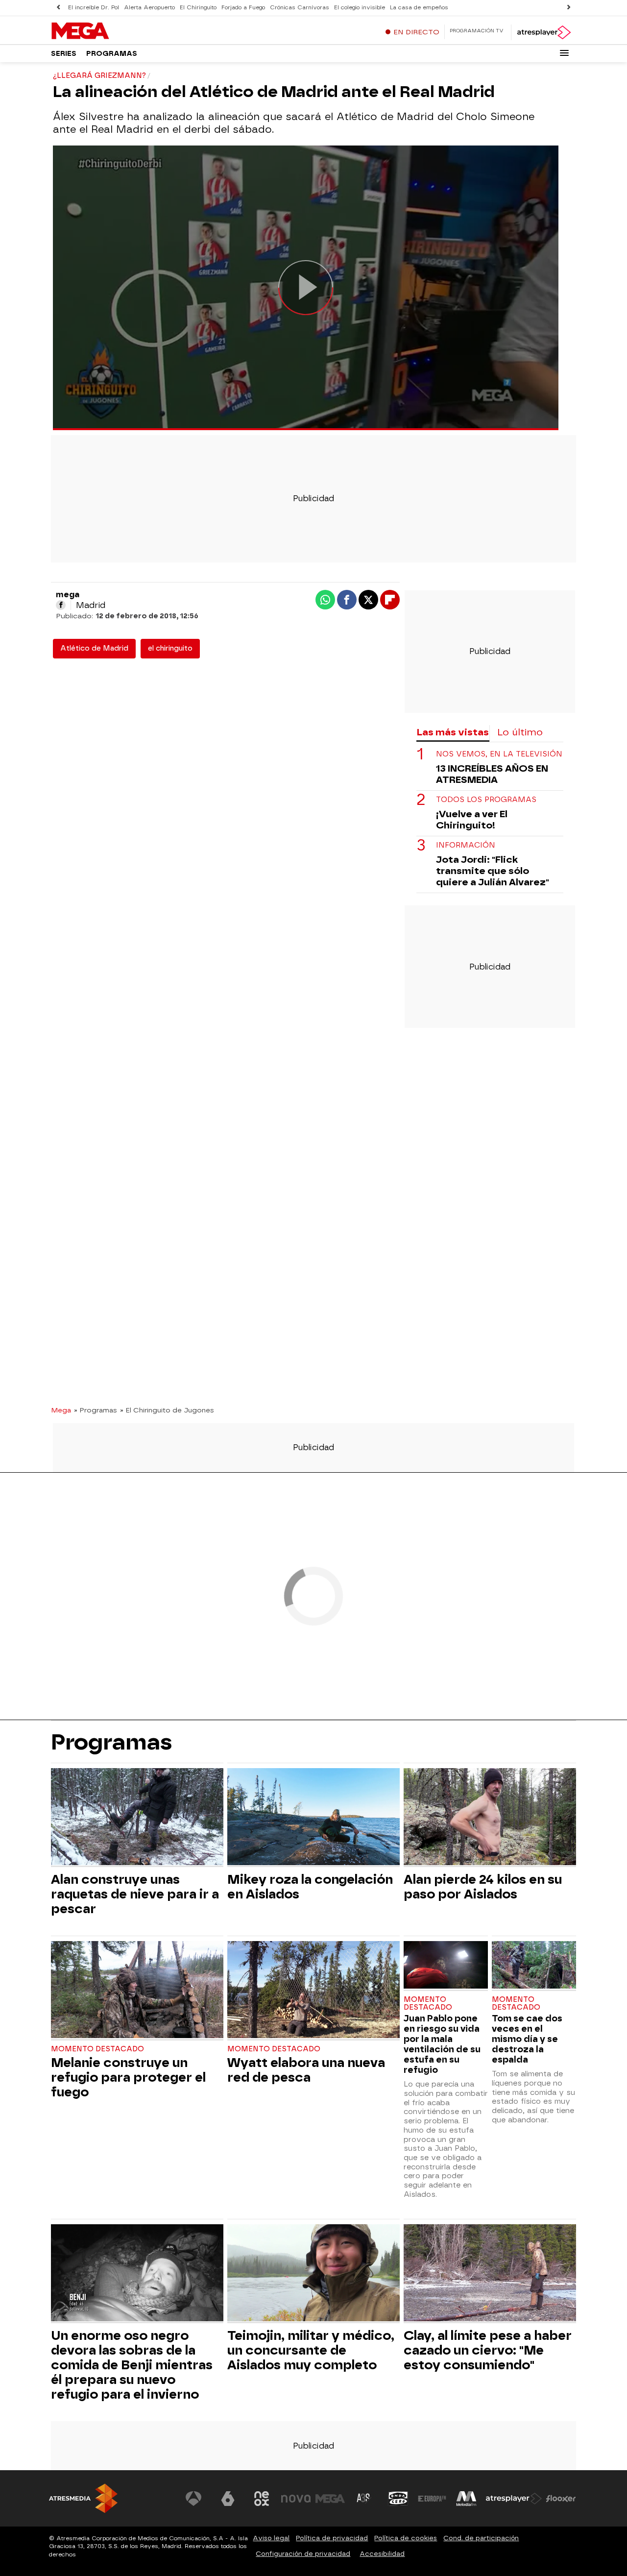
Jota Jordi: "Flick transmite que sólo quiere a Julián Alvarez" (493, 871)
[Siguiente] (569, 8)
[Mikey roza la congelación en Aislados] (313, 1818)
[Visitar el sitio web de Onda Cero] (398, 2499)
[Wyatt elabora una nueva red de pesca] (313, 1991)
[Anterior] (58, 8)
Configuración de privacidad (303, 2554)
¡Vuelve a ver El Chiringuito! (472, 820)
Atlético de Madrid (94, 648)
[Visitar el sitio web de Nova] (296, 2499)
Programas (112, 54)
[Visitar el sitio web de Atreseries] (364, 2499)
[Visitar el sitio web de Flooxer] (561, 2499)
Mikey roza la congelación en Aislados (310, 1887)
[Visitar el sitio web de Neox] (262, 2499)
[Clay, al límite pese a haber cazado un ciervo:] (490, 2274)
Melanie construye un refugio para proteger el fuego (128, 2077)
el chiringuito (170, 648)
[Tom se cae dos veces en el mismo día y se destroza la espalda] (534, 1966)
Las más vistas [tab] (453, 732)
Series (64, 54)
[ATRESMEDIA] (83, 2498)
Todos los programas (486, 800)
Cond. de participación (481, 2538)
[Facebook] (61, 605)
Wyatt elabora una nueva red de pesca (306, 2070)
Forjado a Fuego (243, 8)
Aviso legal (271, 2538)
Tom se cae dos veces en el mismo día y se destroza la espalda (527, 2039)
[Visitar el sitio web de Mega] (330, 2499)
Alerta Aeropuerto (149, 8)
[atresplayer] (543, 32)
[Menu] (564, 53)
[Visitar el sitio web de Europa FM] (432, 2499)
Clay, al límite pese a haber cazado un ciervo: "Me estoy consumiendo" (488, 2350)
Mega (61, 1410)
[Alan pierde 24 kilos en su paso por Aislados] (490, 1818)
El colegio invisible (360, 8)
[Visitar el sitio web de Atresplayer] (514, 2499)
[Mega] (112, 31)
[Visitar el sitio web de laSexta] (228, 2499)
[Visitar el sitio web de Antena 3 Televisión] (193, 2499)
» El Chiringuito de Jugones (167, 1410)
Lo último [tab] (520, 732)
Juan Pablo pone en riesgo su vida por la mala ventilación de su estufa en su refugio (442, 2044)
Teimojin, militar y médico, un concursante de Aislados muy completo (311, 2350)
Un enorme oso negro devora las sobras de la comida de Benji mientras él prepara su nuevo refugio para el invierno (132, 2365)
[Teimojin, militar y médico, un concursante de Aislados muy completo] (313, 2274)
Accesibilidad (382, 2554)
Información (466, 846)
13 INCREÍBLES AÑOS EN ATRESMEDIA (492, 775)
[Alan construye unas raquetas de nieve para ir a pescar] (137, 1818)
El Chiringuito (198, 8)
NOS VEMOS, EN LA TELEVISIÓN (499, 755)
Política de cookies (406, 2538)
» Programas (96, 1410)
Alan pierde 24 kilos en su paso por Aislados (483, 1887)
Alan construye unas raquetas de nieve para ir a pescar (135, 1894)
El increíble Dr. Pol (94, 8)
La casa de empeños (419, 8)
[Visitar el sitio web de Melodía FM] (466, 2499)
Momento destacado (97, 2049)
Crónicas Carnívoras (300, 8)
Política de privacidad (332, 2538)
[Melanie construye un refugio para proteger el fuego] (137, 1991)
